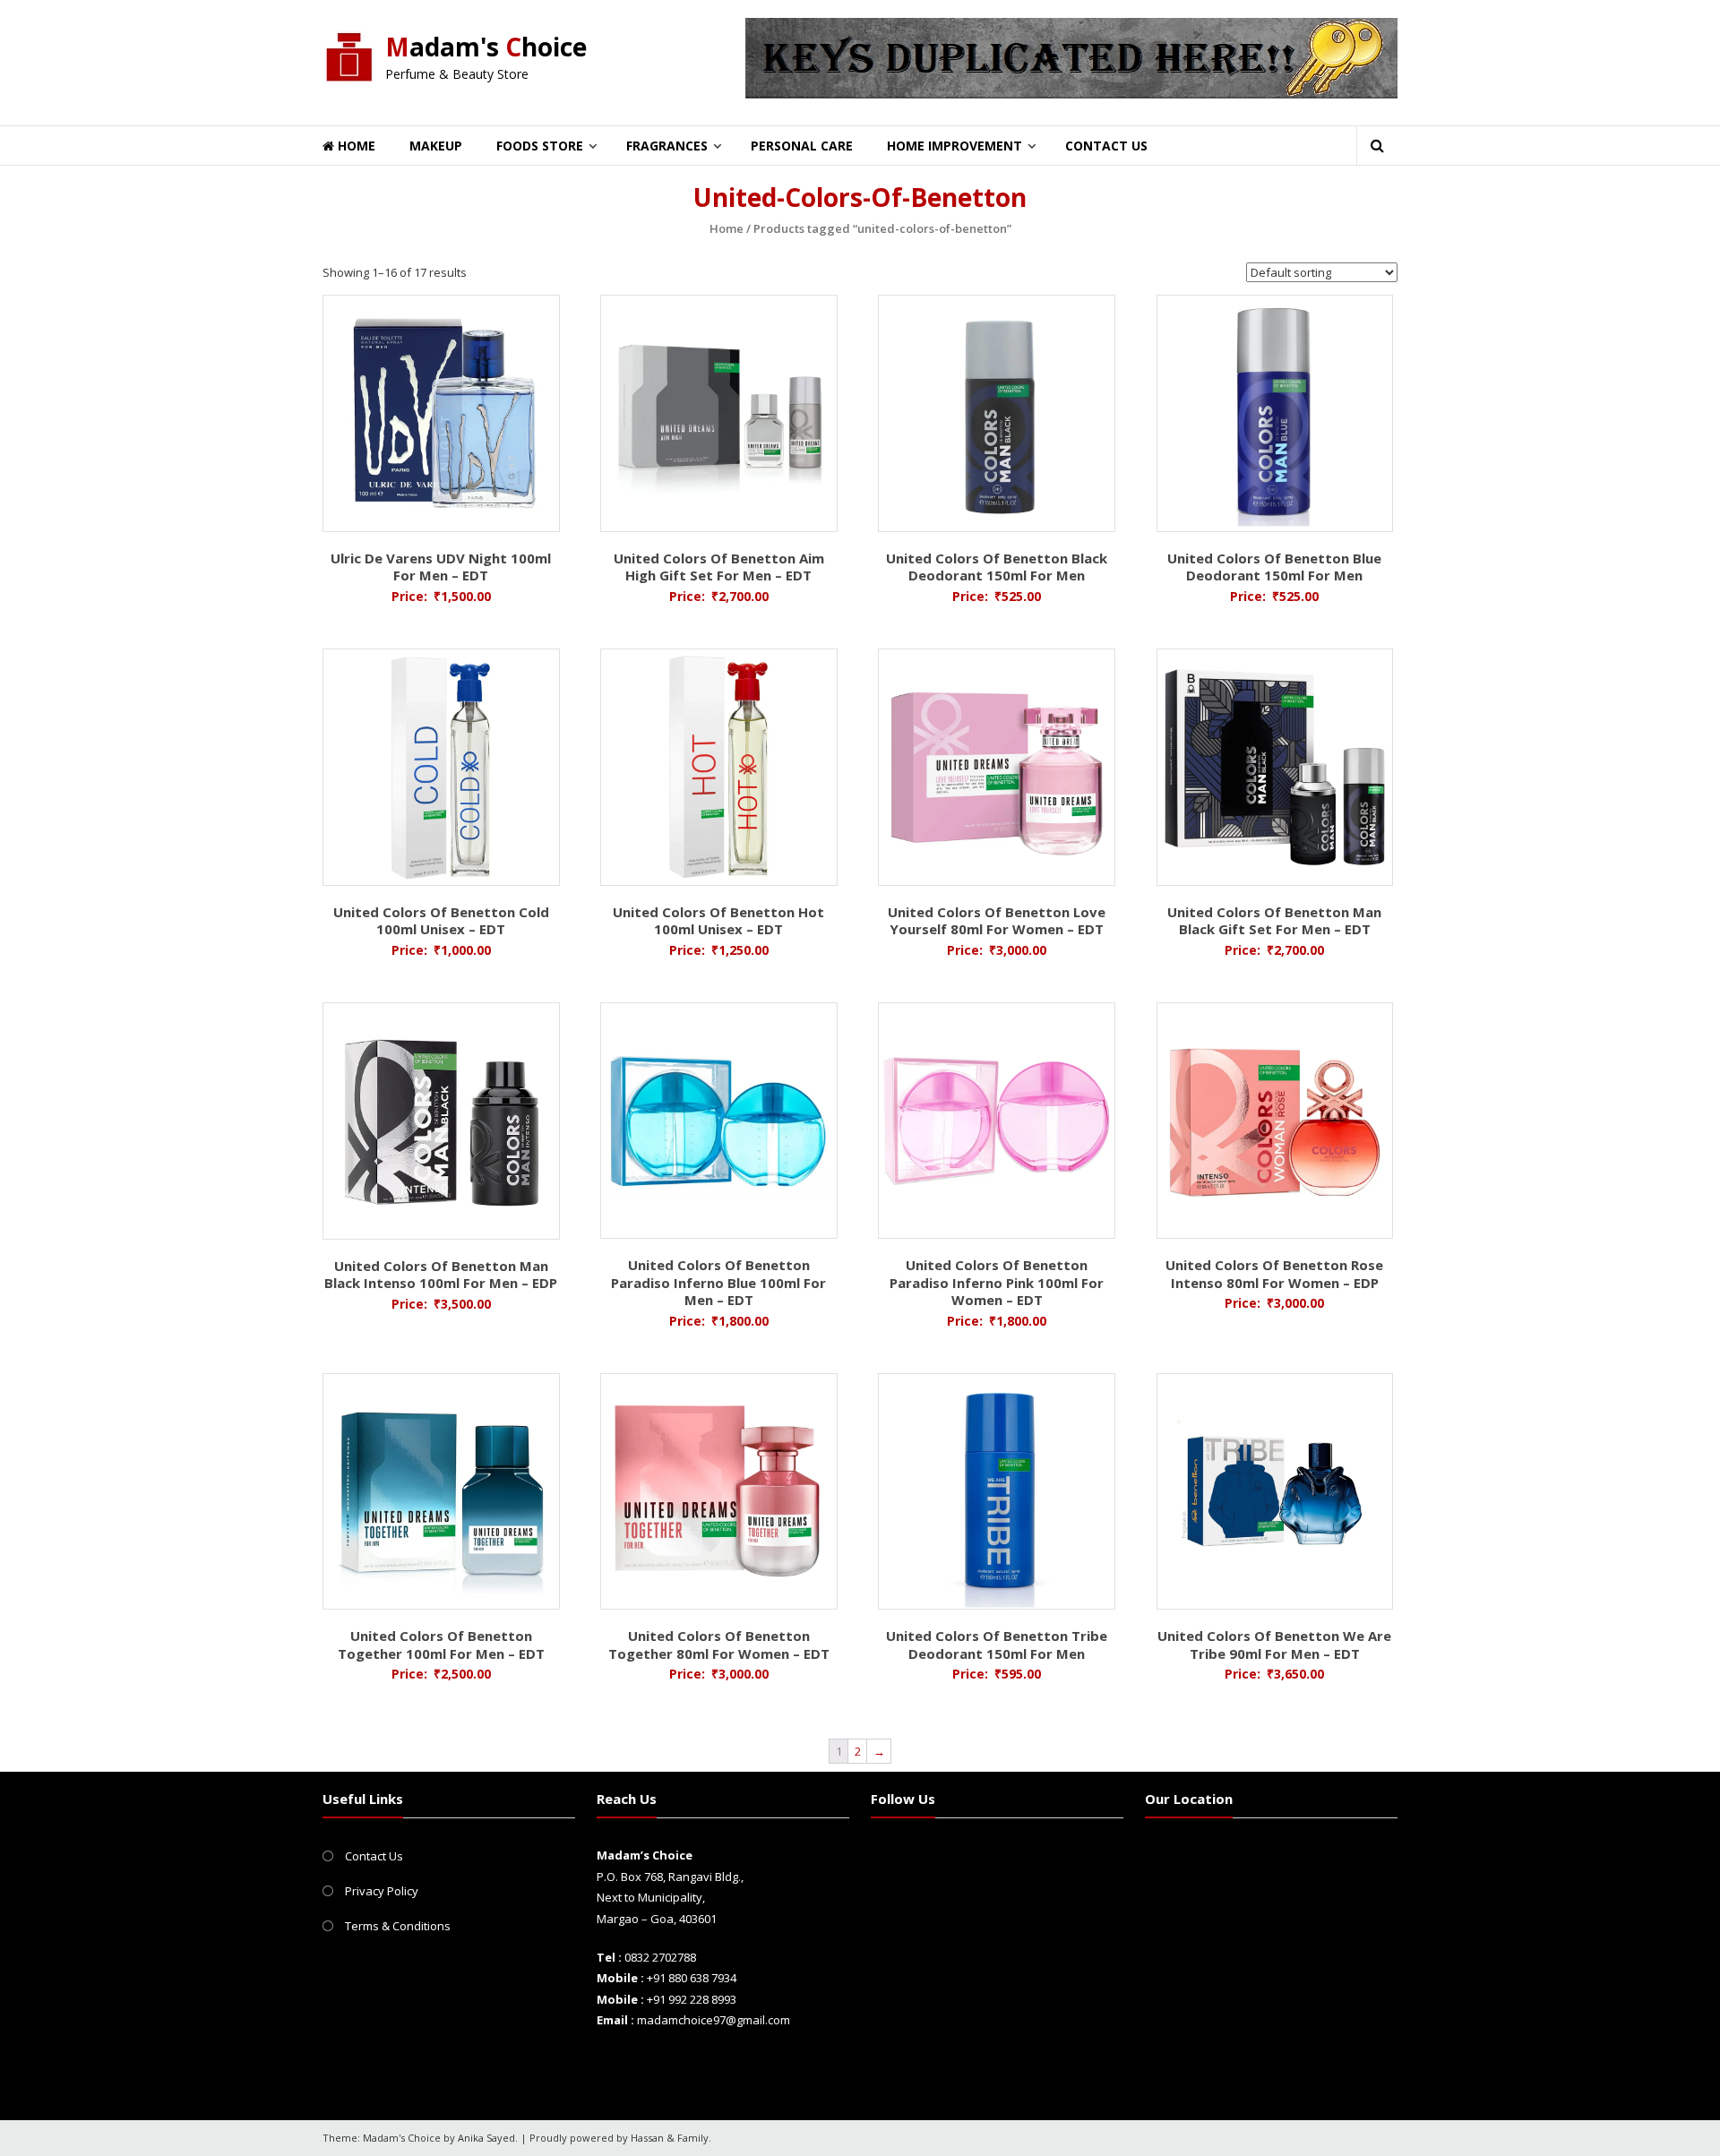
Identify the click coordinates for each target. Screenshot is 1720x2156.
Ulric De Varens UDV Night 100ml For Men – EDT (441, 567)
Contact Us (1106, 146)
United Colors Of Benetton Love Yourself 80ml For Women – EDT (997, 921)
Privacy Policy (382, 1891)
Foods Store (540, 146)
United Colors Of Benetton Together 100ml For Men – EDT (441, 1645)
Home (355, 146)
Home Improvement (955, 146)
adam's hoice (486, 47)
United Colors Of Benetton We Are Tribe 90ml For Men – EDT (1274, 1645)
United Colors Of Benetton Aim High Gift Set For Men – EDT (719, 567)
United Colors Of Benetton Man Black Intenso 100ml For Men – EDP (441, 1275)
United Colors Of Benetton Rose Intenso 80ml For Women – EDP (1274, 1274)
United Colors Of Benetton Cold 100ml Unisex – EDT (441, 921)
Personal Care (802, 146)
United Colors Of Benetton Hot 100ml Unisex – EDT (718, 921)
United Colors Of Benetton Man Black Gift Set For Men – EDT (1274, 921)
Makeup (436, 146)
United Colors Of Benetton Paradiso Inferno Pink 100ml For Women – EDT (997, 1282)
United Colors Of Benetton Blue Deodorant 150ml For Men (1274, 567)
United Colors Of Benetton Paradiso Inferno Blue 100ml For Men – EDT (718, 1282)
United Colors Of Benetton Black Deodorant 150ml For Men (997, 567)
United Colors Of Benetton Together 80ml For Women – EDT (719, 1645)
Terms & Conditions (398, 1926)
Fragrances (667, 146)
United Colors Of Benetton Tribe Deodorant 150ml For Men (997, 1645)
